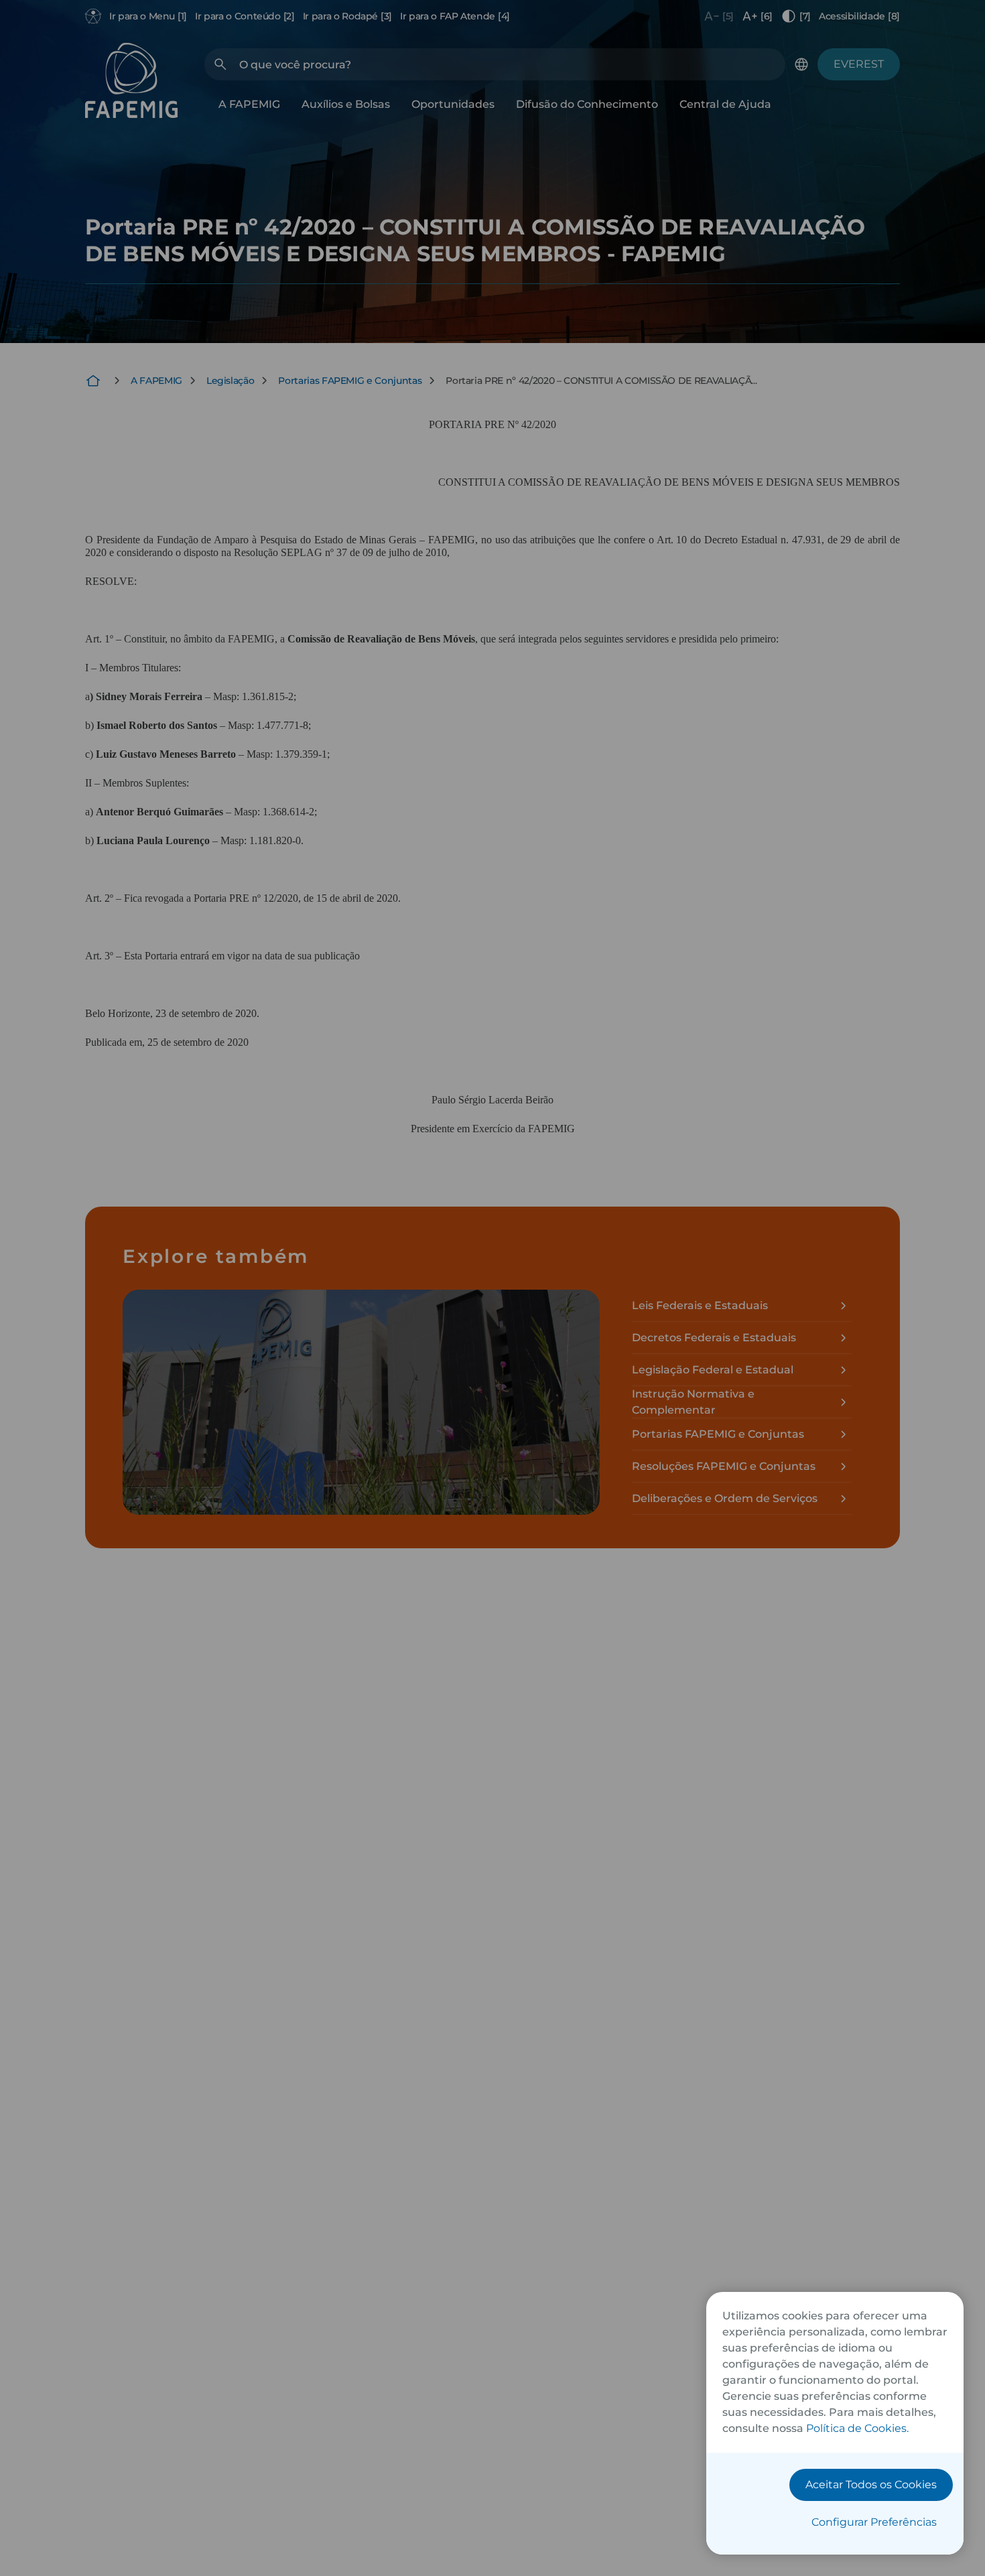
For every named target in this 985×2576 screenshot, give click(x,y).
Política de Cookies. (857, 2428)
